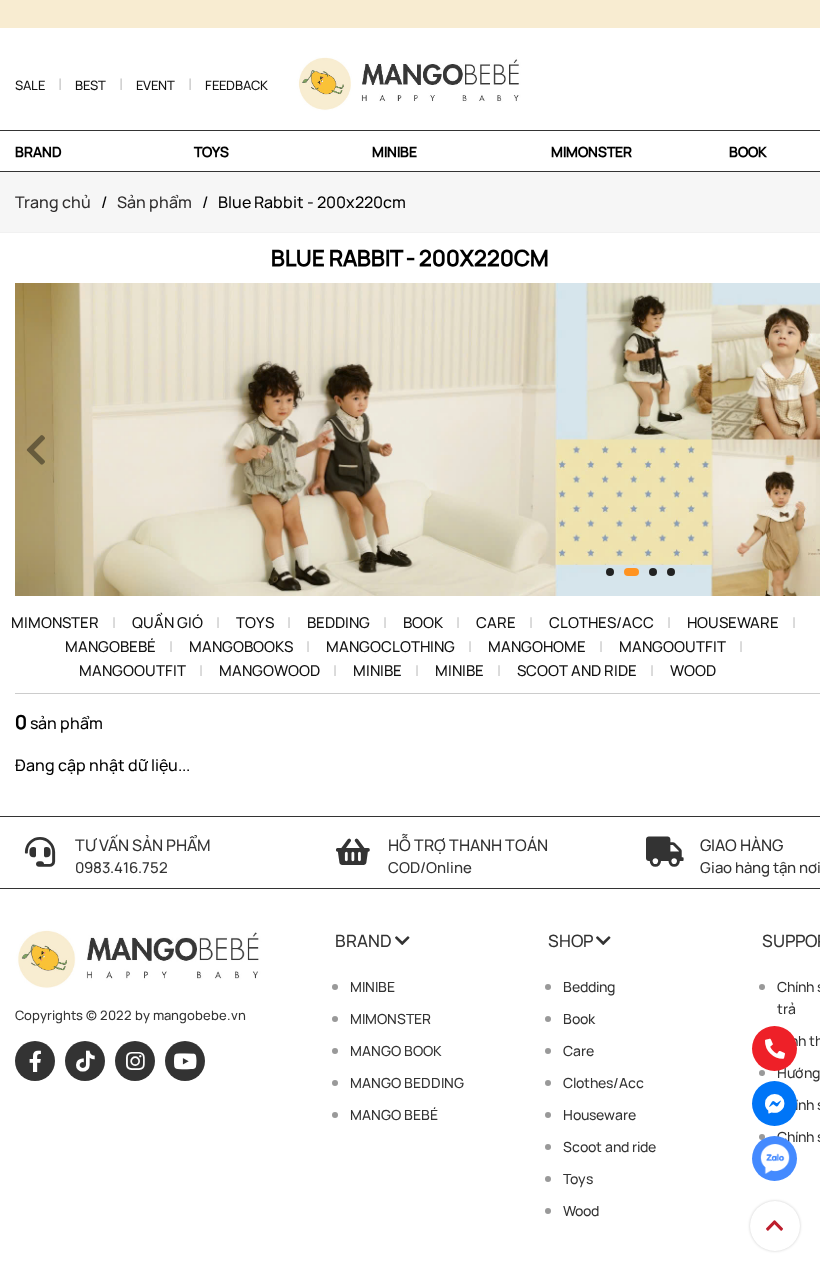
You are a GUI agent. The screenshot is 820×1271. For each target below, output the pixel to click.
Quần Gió (167, 622)
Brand (38, 151)
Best (90, 85)
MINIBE (394, 151)
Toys (255, 622)
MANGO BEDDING (407, 1082)
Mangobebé (110, 646)
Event (155, 85)
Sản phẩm (154, 202)
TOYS (211, 151)
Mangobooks (241, 646)
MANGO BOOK (396, 1050)
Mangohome (537, 646)
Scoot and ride (577, 670)
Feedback (236, 85)
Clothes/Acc (601, 622)
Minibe (377, 670)
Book (748, 151)
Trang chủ (53, 202)
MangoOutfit (672, 646)
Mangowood (269, 670)
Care (496, 622)
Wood (693, 670)
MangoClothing (390, 646)
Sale (30, 85)
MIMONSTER (591, 151)
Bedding (338, 622)
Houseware (733, 622)
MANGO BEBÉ (394, 1114)
